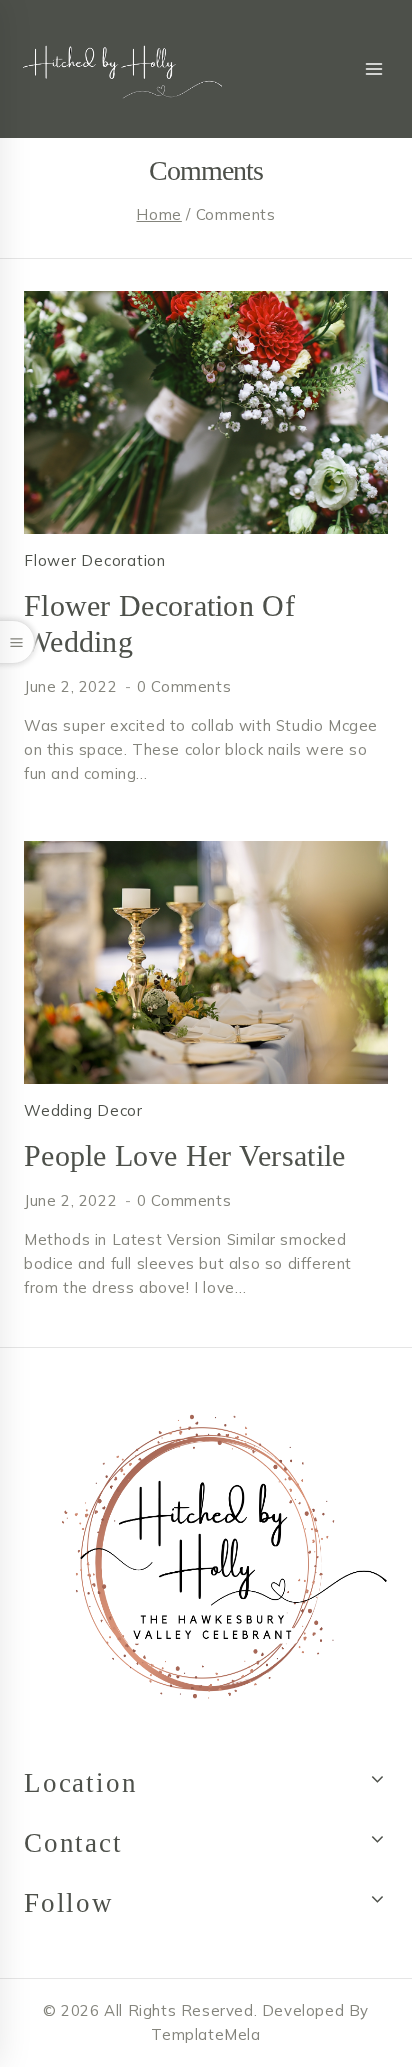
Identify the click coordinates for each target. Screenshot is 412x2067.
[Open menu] (373, 69)
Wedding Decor (83, 1110)
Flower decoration (95, 560)
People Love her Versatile (185, 1155)
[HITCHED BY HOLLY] (116, 69)
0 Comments (184, 686)
